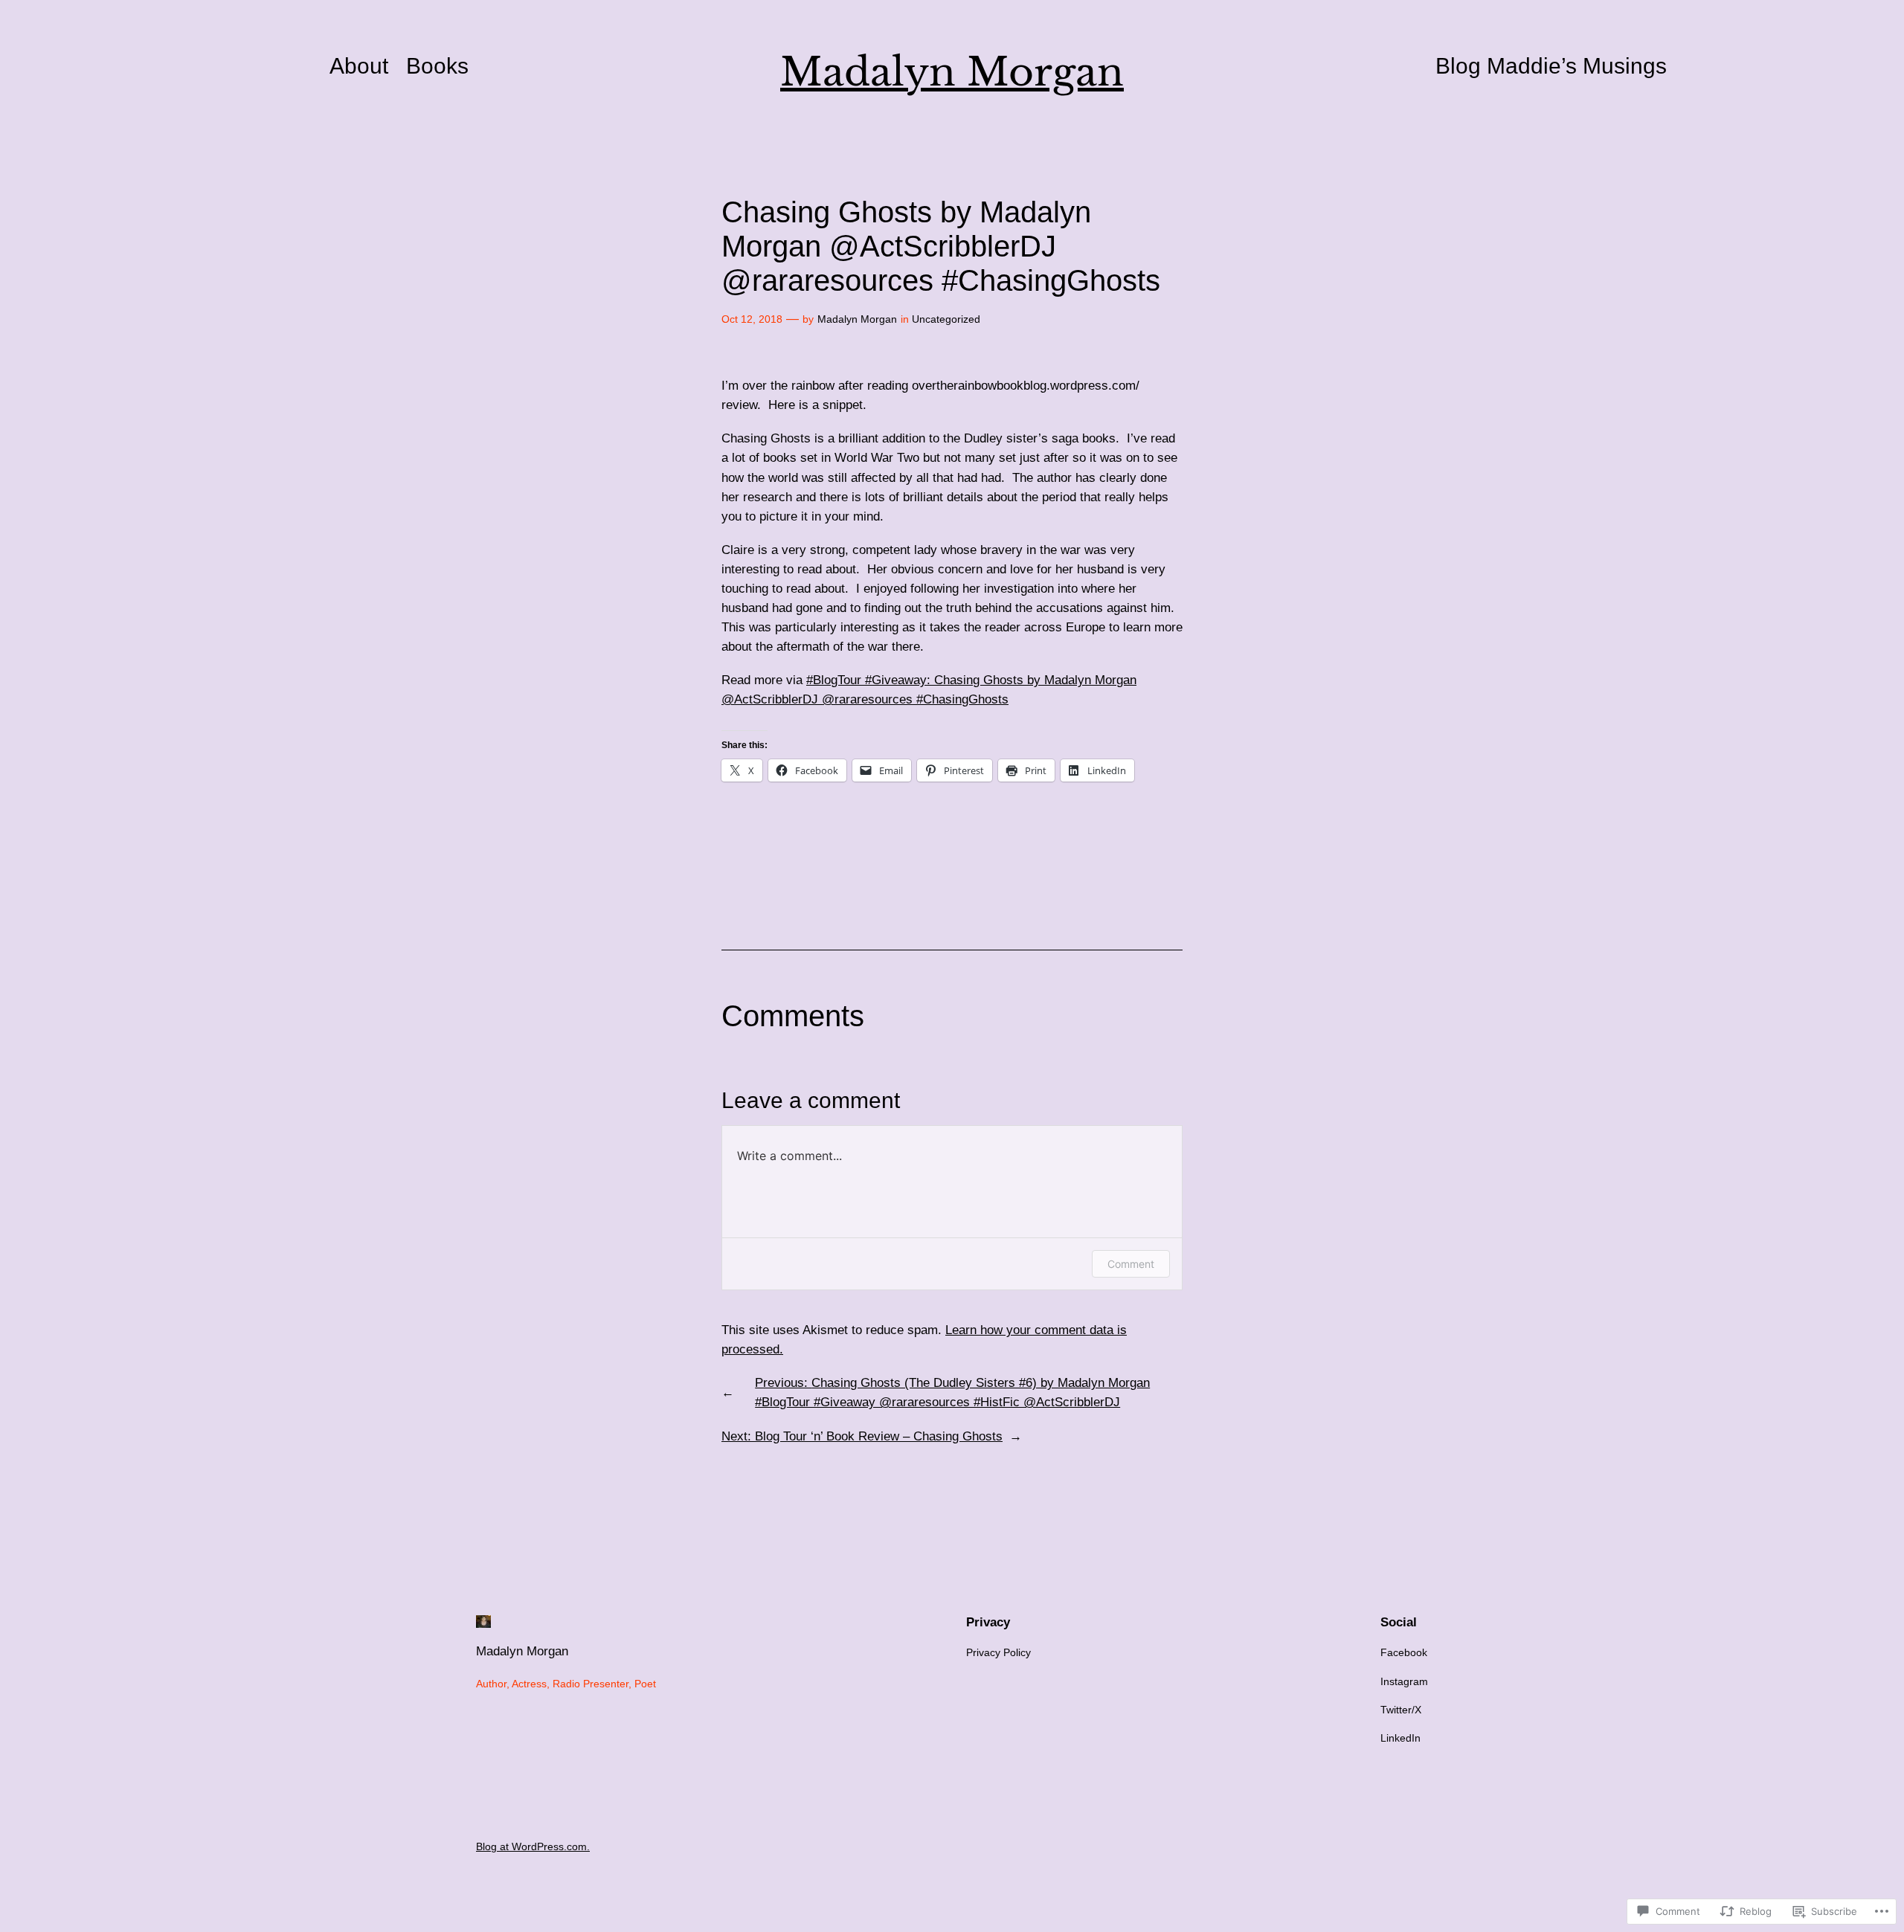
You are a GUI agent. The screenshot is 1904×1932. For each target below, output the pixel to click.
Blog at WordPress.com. (533, 1846)
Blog (1458, 66)
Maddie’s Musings (1577, 66)
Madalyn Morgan (952, 72)
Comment (1131, 1264)
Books (437, 66)
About (359, 66)
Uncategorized (946, 319)
